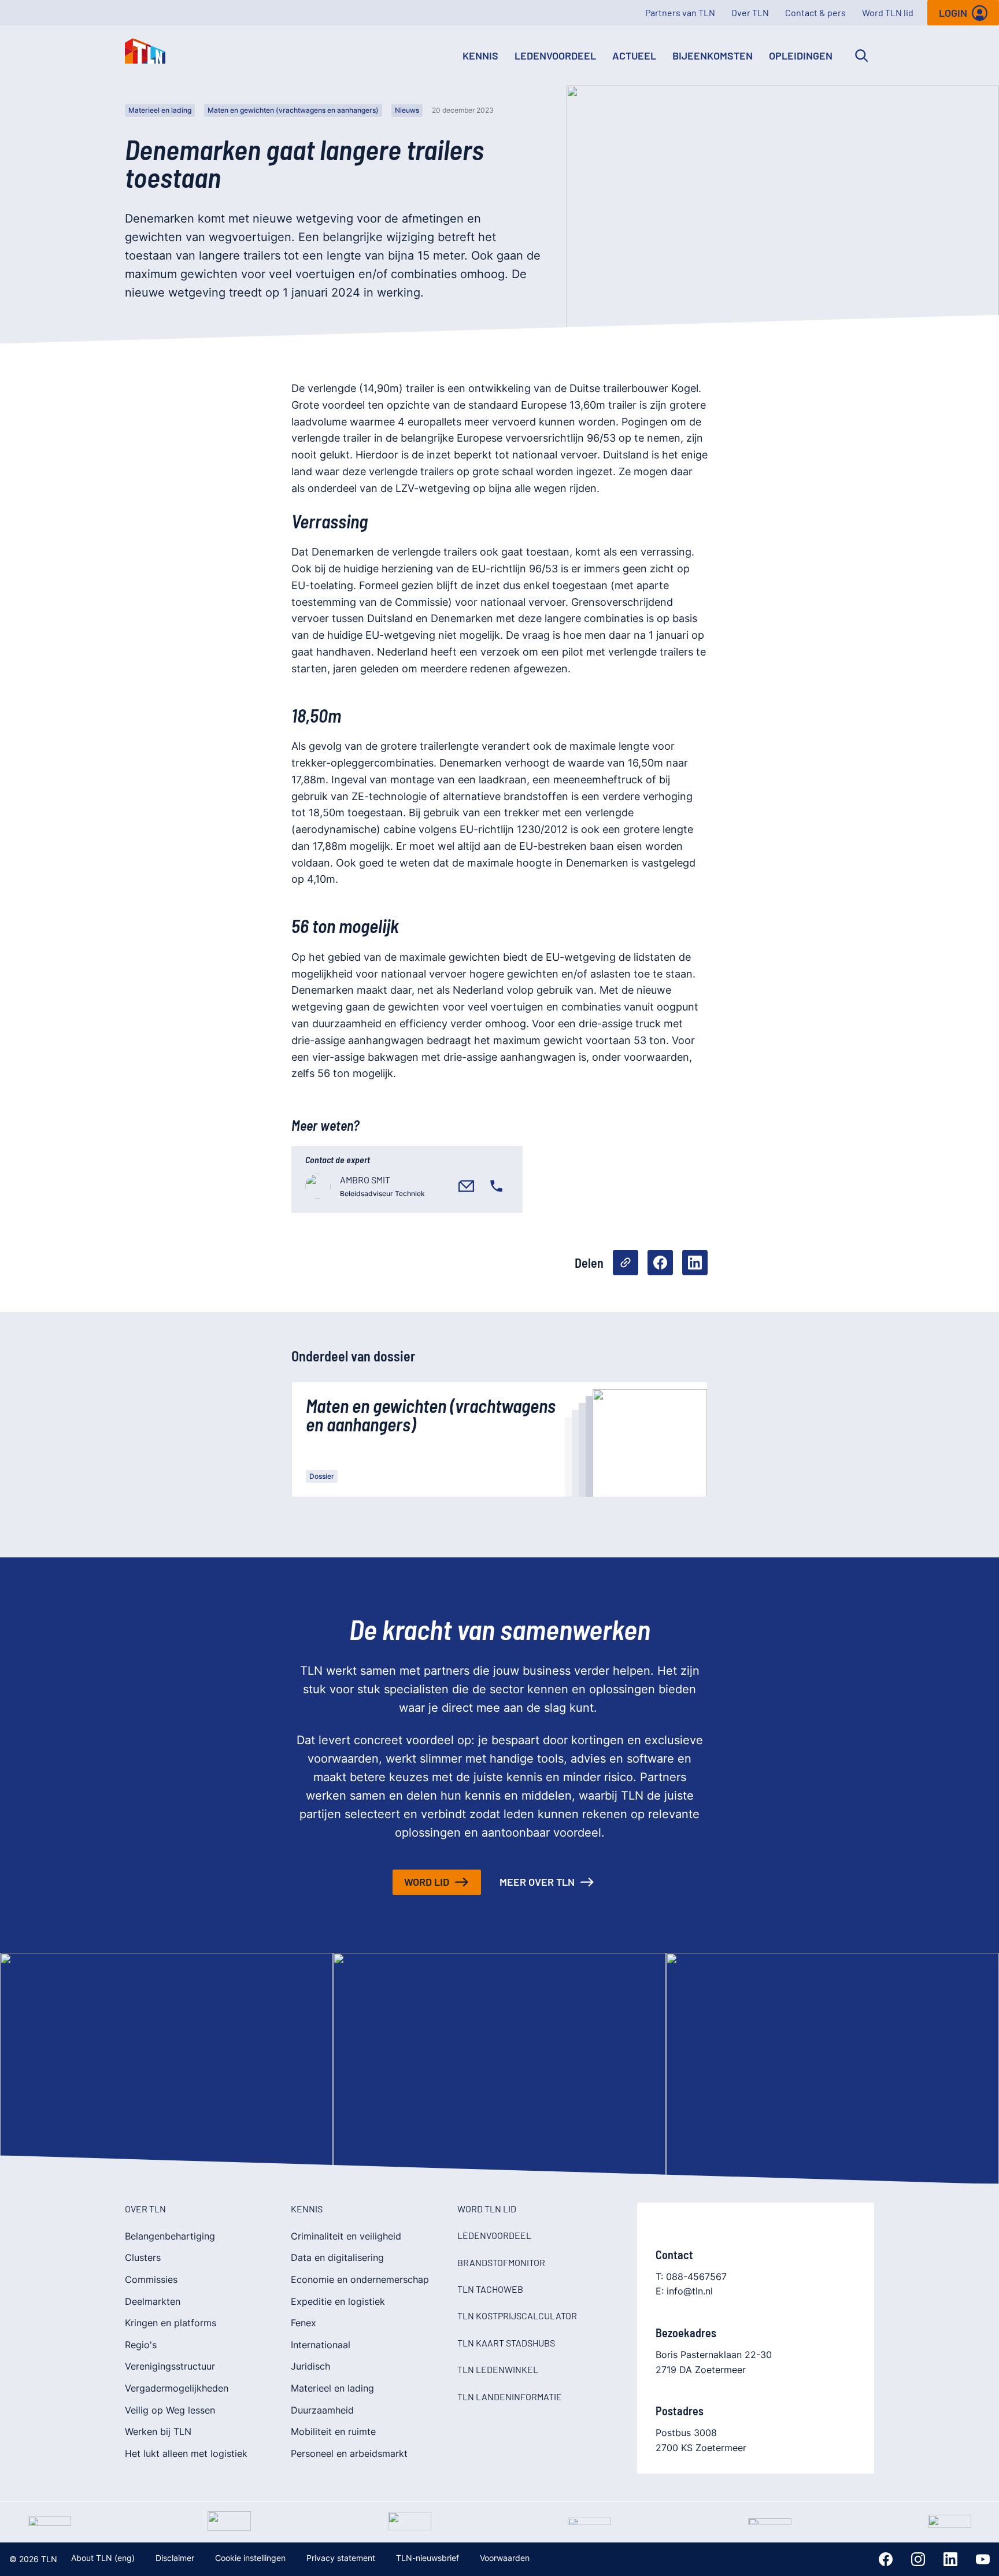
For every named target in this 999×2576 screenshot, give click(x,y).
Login (953, 13)
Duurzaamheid (322, 2410)
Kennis (480, 55)
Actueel (634, 55)
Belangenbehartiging (170, 2236)
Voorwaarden (505, 2558)
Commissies (151, 2279)
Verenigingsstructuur (170, 2366)
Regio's (141, 2345)
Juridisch (310, 2366)
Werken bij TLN (158, 2431)
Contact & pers (815, 12)
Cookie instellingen (250, 2558)
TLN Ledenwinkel (498, 2369)
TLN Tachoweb (490, 2289)
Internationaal (321, 2345)
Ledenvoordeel (555, 55)
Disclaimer (175, 2558)
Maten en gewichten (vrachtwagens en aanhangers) (293, 110)
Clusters (143, 2257)
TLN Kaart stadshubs (506, 2343)
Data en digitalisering (337, 2257)
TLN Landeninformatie (510, 2397)
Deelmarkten (153, 2301)
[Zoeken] (861, 55)
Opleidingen (801, 55)
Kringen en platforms (171, 2323)
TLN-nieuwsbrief (428, 2558)
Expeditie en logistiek (338, 2301)
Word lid (427, 1882)
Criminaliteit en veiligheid (346, 2236)
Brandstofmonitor (501, 2262)
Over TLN (750, 12)
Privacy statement (341, 2558)
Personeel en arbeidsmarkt (349, 2453)
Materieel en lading (160, 110)
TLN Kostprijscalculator (517, 2316)
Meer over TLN (537, 1882)
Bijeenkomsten (713, 55)
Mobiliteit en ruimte (333, 2431)
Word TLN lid (888, 12)
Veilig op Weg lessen (170, 2410)
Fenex (304, 2323)
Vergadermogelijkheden (177, 2388)
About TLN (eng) (103, 2558)
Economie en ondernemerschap (360, 2279)
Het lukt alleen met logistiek (186, 2453)
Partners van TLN (680, 12)
